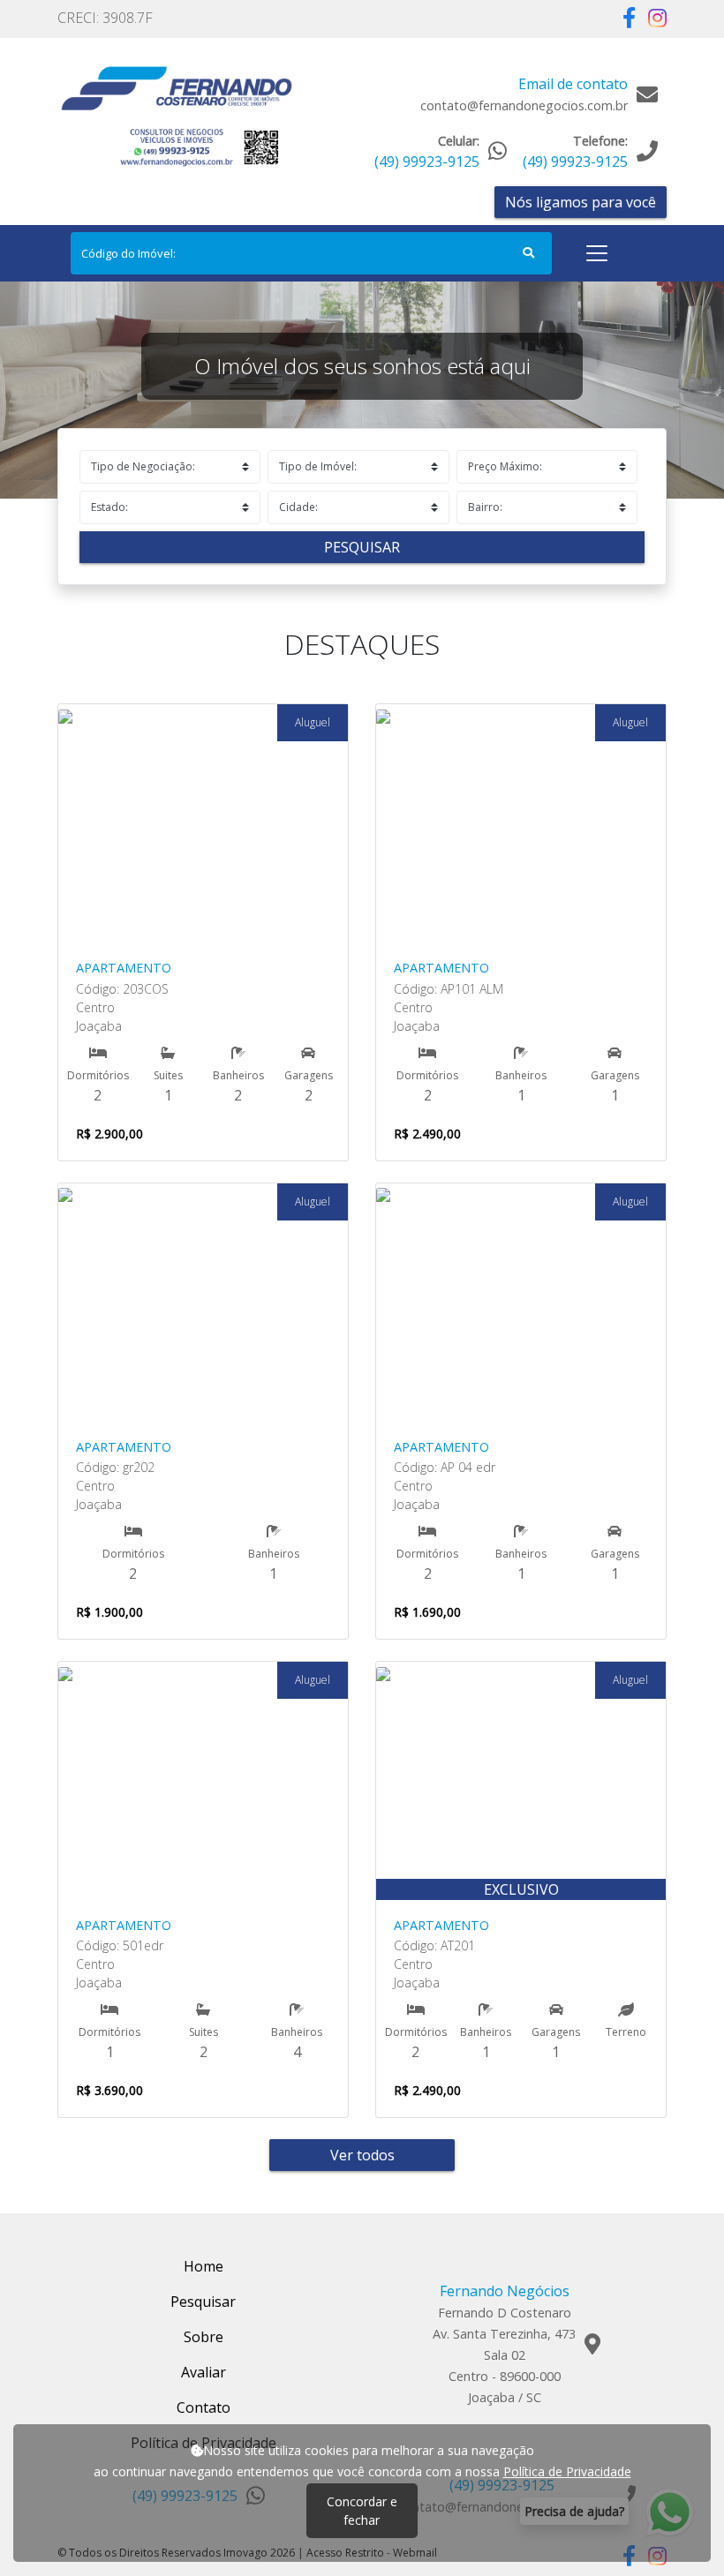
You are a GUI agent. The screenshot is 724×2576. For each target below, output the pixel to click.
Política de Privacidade (567, 2471)
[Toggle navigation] (597, 253)
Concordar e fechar (362, 2511)
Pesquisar (362, 547)
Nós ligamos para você (581, 202)
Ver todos (362, 2155)
